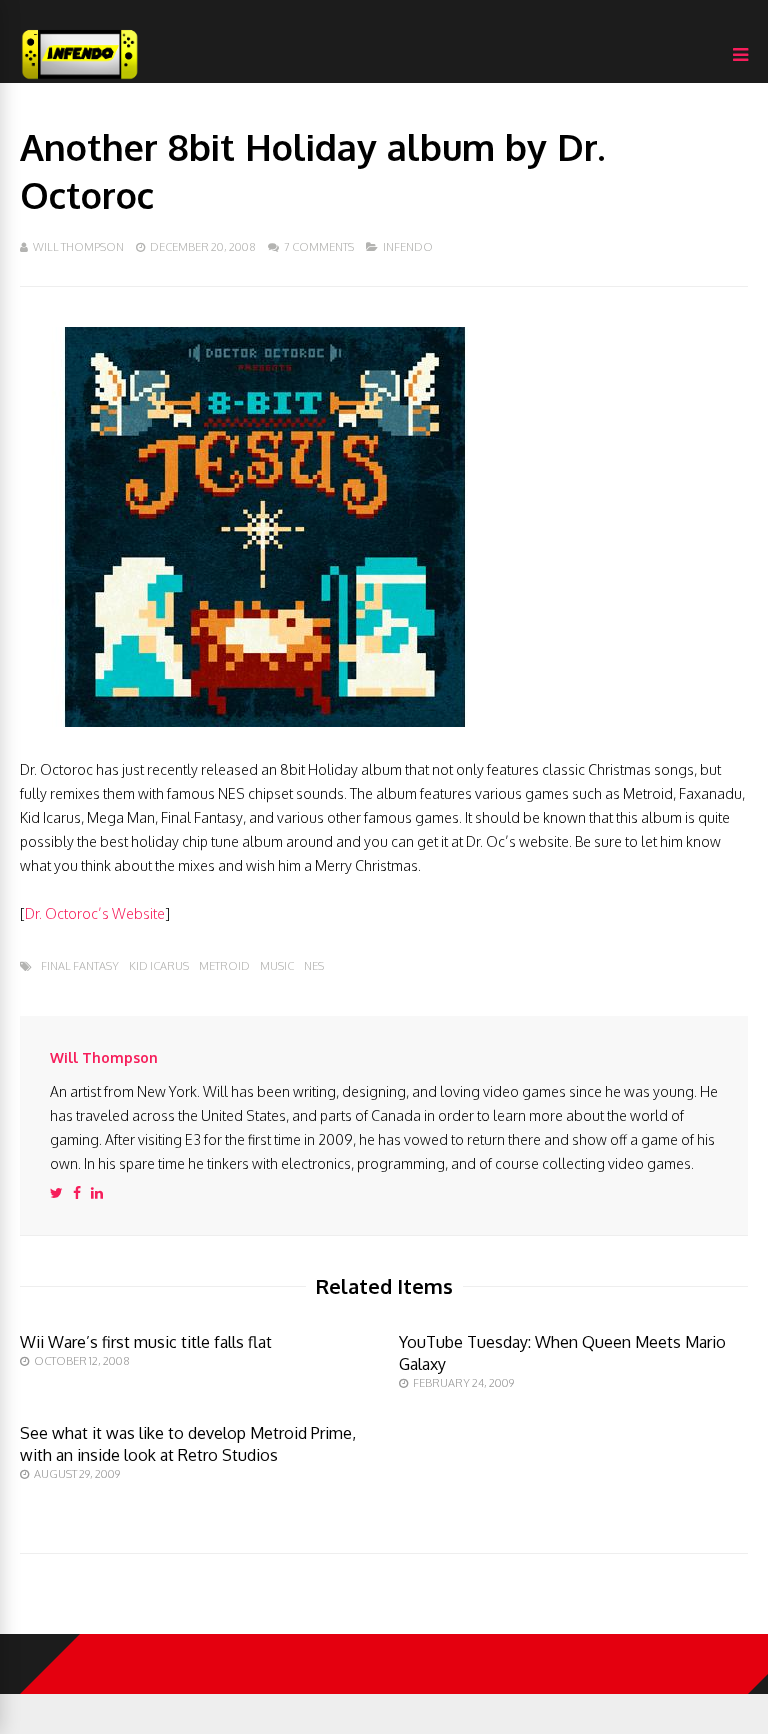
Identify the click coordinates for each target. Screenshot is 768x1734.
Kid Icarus (159, 966)
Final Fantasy (80, 966)
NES (314, 966)
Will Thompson (78, 247)
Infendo (408, 247)
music (277, 966)
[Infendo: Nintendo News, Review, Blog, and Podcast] (80, 78)
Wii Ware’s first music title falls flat (146, 1342)
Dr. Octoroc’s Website (95, 913)
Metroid (224, 966)
